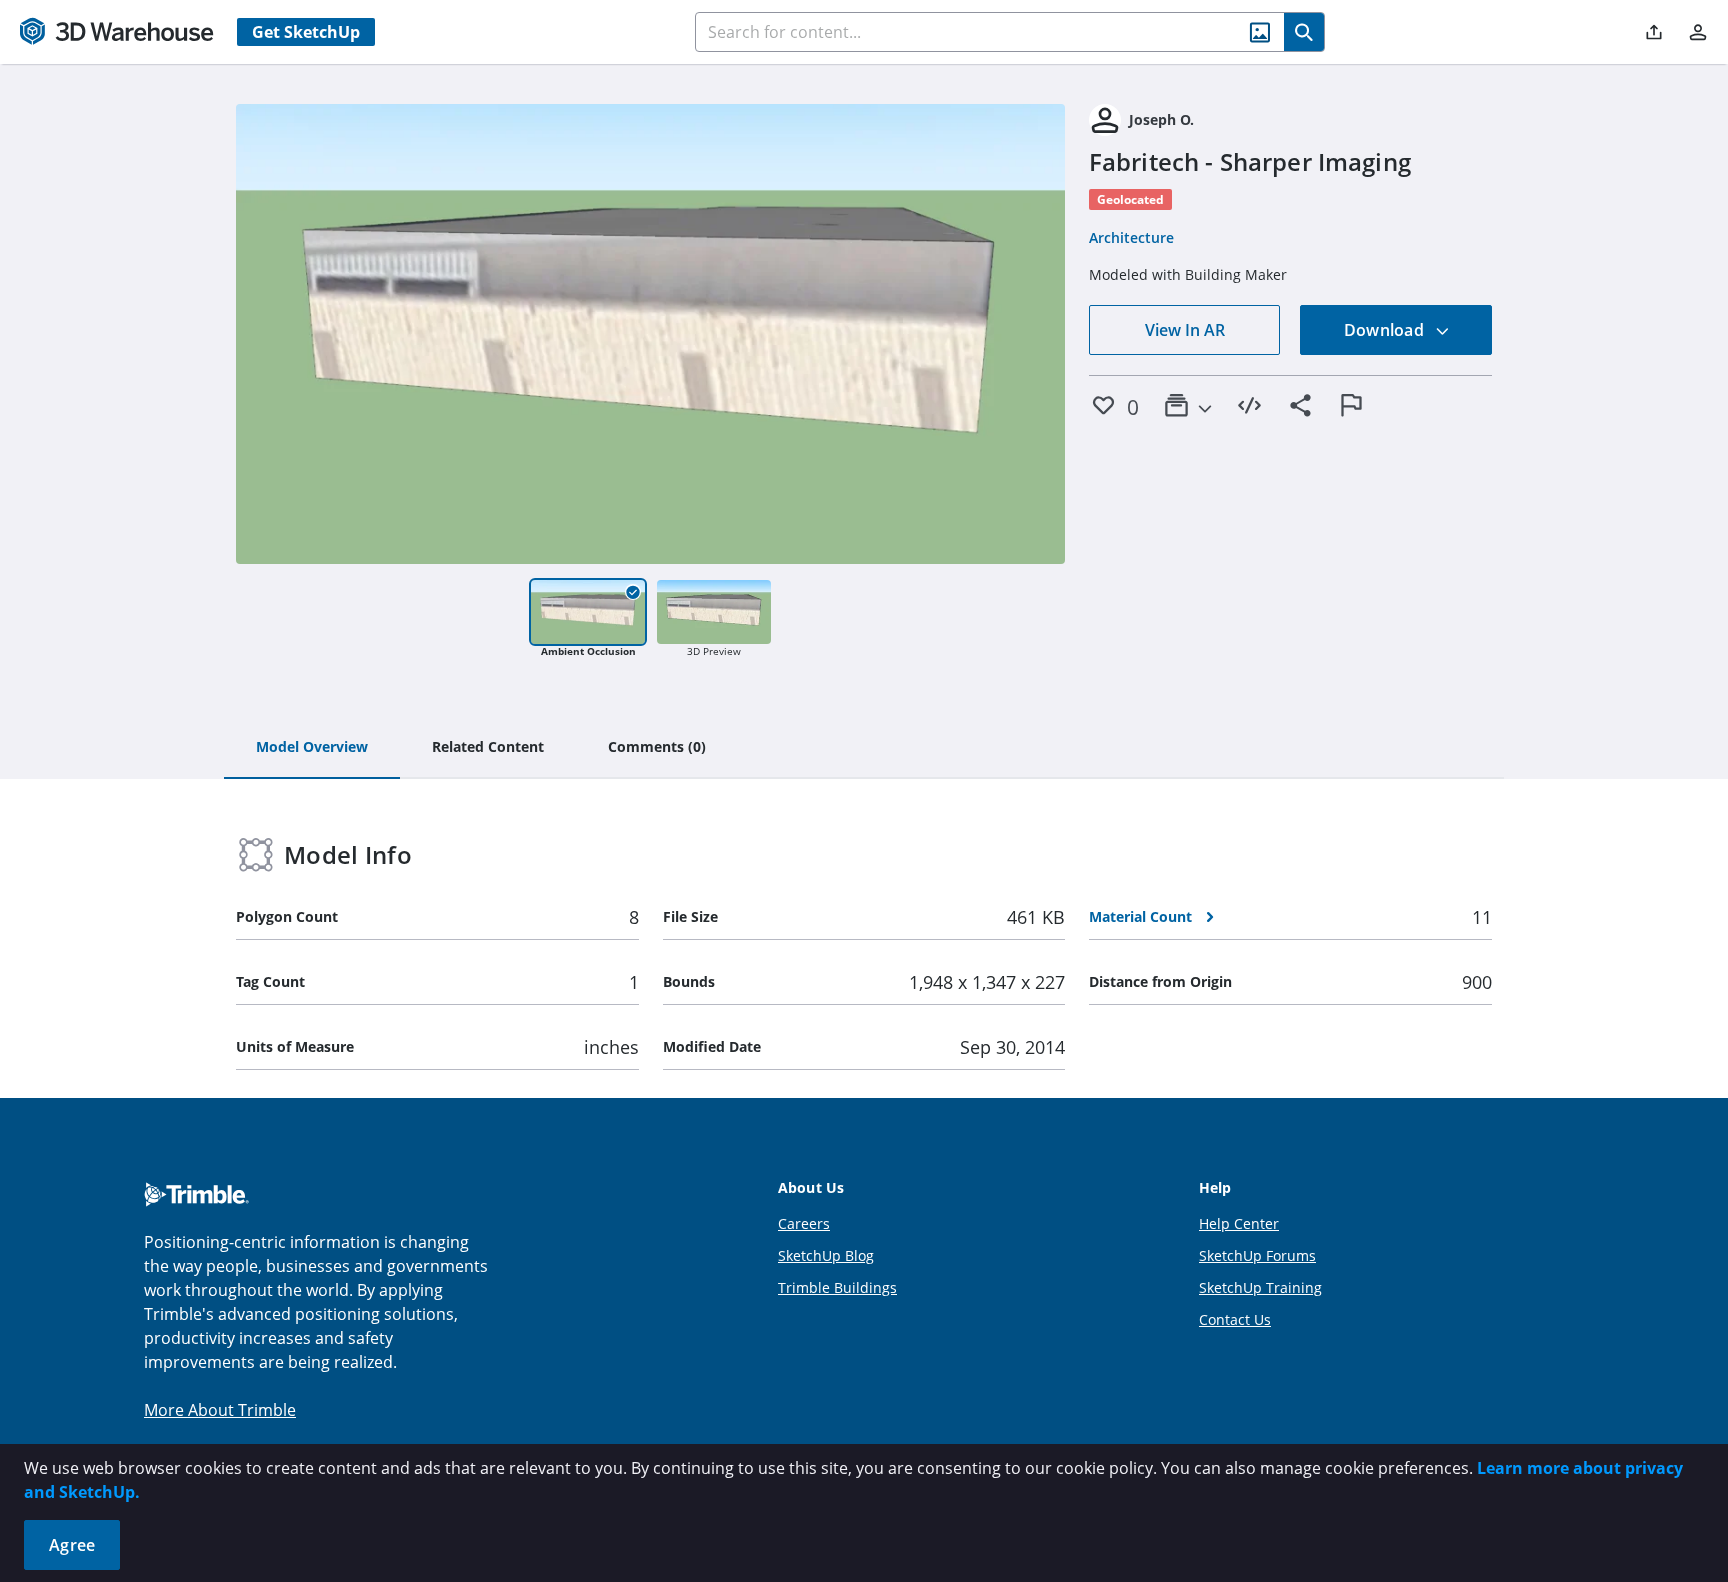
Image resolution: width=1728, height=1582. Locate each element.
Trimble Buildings (837, 1287)
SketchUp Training (1260, 1287)
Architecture (1131, 237)
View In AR (1185, 330)
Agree (72, 1545)
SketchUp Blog (826, 1255)
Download (1386, 330)
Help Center (1239, 1223)
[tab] (312, 748)
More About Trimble (220, 1410)
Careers (804, 1223)
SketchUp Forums (1257, 1255)
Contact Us (1235, 1319)
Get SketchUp (306, 32)
